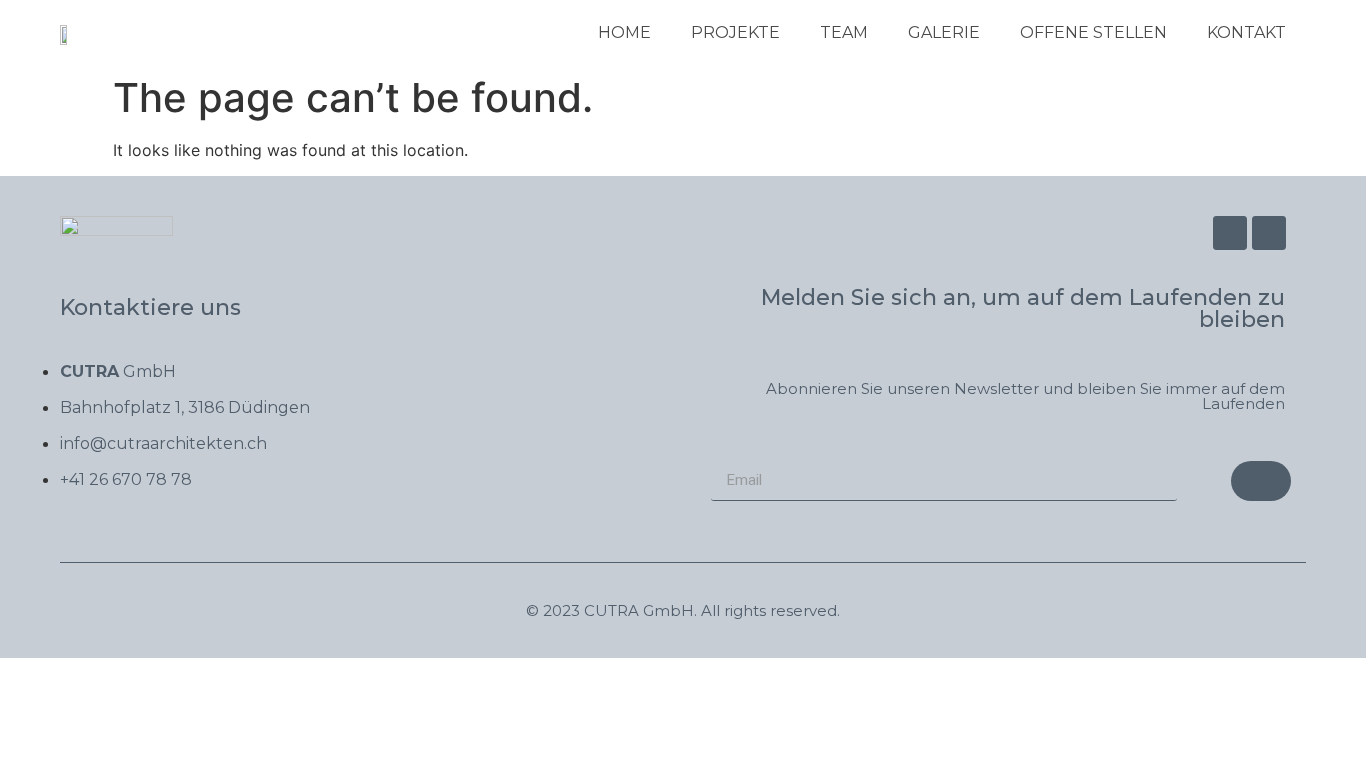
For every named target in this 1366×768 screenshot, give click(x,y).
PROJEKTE (735, 32)
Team (844, 32)
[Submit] (1261, 481)
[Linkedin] (1269, 233)
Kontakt (1246, 32)
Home (624, 32)
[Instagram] (1230, 233)
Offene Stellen (1093, 32)
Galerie (944, 32)
